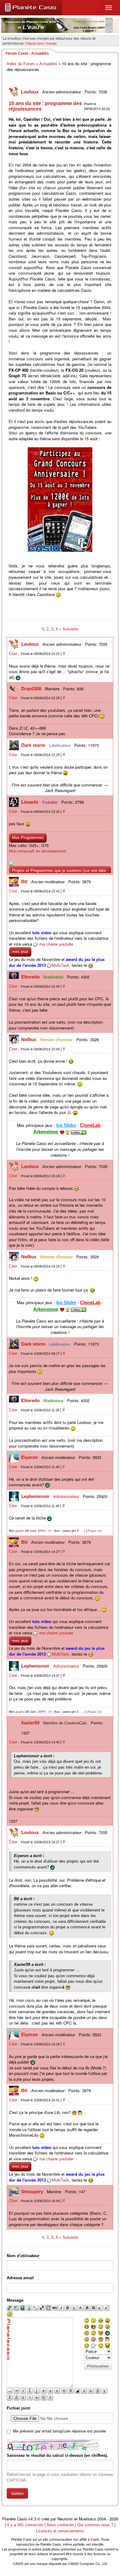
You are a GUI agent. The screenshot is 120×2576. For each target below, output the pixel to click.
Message (15, 2300)
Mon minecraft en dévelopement (38, 851)
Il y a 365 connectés (26, 2525)
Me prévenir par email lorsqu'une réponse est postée (59, 2431)
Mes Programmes (28, 838)
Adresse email (20, 2278)
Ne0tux (29, 1039)
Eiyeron (30, 1457)
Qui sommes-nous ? (95, 2525)
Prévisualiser (98, 2366)
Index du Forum (21, 64)
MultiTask (61, 965)
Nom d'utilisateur (23, 2256)
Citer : (15, 654)
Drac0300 (32, 689)
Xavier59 (31, 1723)
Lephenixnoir (36, 1496)
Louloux (30, 92)
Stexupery (33, 2192)
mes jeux (20, 952)
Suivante (70, 629)
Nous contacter (60, 2525)
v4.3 (32, 2519)
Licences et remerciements (60, 2531)
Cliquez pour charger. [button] (42, 43)
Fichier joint (18, 2408)
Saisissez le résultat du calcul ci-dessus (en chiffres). (57, 2455)
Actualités (48, 64)
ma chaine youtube (56, 944)
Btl (25, 882)
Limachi (30, 802)
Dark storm (34, 745)
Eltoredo (31, 977)
